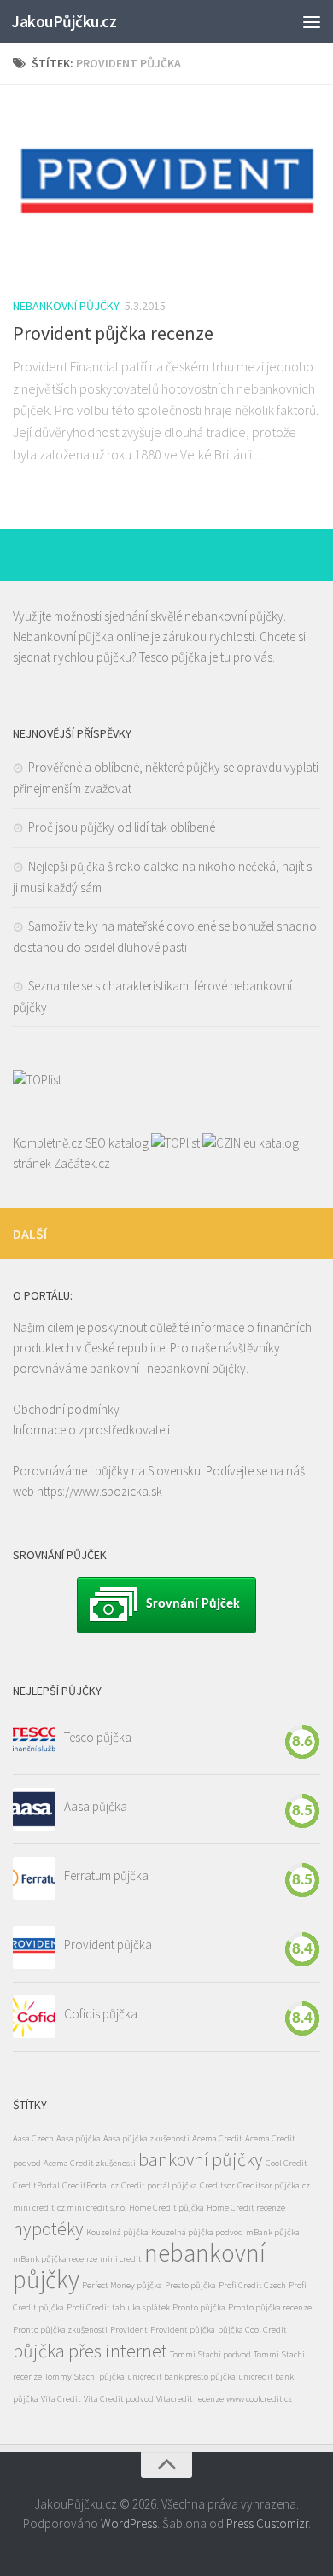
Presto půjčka (190, 2285)
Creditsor (217, 2185)
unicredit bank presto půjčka (181, 2377)
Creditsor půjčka (269, 2185)
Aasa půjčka (96, 1806)
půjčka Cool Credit (252, 2330)
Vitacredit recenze (190, 2399)
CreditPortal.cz (91, 2185)
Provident (129, 2330)
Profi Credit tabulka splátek (118, 2307)
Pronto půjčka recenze (270, 2307)
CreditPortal (36, 2185)
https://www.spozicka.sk (99, 1491)
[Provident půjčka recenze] (166, 190)
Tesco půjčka (173, 657)
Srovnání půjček (193, 1604)
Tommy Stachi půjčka (85, 2377)
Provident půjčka (108, 1945)
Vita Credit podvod (119, 2399)
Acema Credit (217, 2138)
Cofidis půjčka (101, 2014)
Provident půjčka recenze (113, 333)
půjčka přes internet (90, 2351)
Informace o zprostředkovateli (91, 1430)
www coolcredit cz (259, 2399)
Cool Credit (286, 2163)
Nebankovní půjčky (66, 306)
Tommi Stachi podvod (210, 2354)
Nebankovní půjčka (63, 637)
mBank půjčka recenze (55, 2259)
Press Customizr (267, 2523)
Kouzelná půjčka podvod (197, 2232)
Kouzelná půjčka (117, 2232)
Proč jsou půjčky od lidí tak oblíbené (122, 827)
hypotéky (48, 2228)
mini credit (121, 2259)
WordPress (129, 2523)
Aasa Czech (33, 2138)
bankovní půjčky (201, 2159)
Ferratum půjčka (106, 1875)
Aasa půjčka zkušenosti (146, 2138)
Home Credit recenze (246, 2208)
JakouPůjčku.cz (64, 21)
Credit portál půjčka (159, 2185)
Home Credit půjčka (166, 2208)
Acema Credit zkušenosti (90, 2163)
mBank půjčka (273, 2232)
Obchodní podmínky (66, 1409)
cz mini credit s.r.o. (92, 2208)
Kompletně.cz (48, 1143)
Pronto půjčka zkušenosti (60, 2330)
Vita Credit (61, 2399)
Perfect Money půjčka (122, 2285)
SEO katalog (117, 1143)
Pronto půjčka (199, 2307)
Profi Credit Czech (252, 2285)
